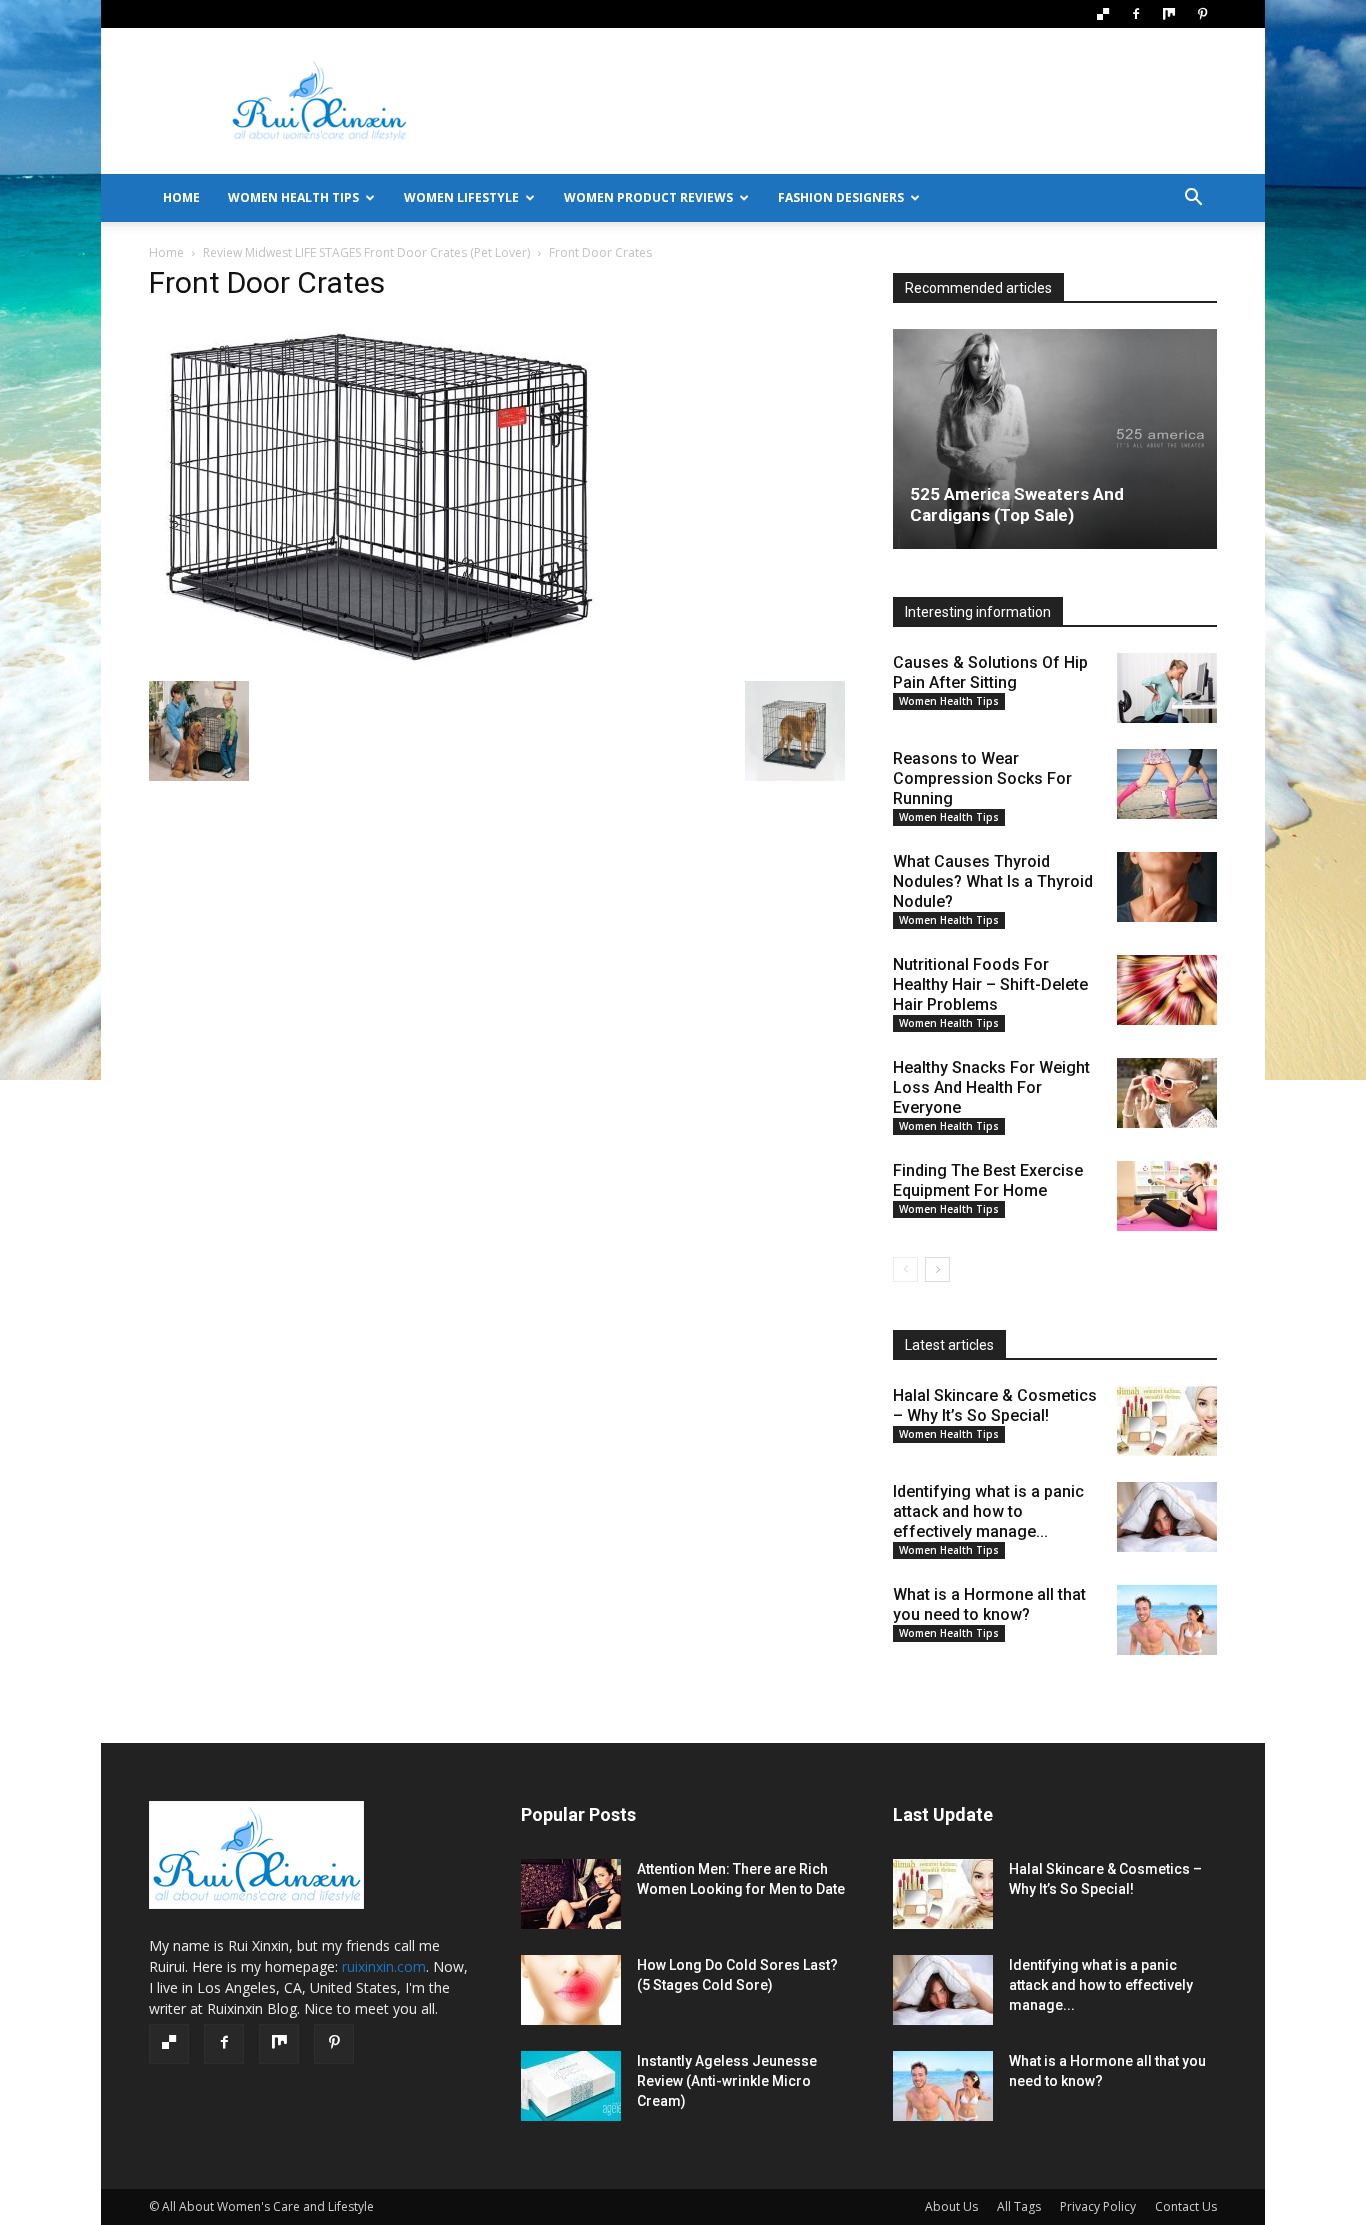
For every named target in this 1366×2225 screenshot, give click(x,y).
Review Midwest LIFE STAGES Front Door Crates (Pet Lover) (366, 252)
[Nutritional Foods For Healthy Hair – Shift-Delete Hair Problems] (1167, 990)
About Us (951, 2206)
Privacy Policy (1098, 2206)
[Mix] (1169, 14)
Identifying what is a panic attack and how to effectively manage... (988, 1511)
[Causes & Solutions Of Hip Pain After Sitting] (1167, 688)
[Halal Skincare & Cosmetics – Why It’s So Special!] (1167, 1421)
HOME (181, 197)
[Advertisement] (853, 101)
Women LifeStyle (461, 197)
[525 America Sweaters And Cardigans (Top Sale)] (1055, 439)
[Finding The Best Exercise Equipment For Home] (1167, 1196)
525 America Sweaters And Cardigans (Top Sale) (1017, 504)
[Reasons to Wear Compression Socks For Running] (1167, 784)
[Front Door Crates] (378, 660)
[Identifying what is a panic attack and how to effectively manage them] (1167, 1517)
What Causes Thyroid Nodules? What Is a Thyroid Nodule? (993, 881)
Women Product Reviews (648, 197)
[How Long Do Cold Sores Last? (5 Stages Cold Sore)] (571, 1990)
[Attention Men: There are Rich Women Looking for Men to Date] (571, 1894)
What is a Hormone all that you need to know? (989, 1604)
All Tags (1019, 2206)
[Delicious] (1103, 14)
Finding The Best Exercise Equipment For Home (988, 1180)
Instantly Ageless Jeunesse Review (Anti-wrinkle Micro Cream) (727, 2081)
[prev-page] (905, 1269)
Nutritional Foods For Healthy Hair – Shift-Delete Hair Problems (990, 984)
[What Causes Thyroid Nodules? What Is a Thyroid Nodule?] (1167, 887)
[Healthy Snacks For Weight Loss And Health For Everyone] (1167, 1093)
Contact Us (1186, 2206)
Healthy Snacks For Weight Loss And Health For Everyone (991, 1087)
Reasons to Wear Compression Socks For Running (982, 778)
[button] (1193, 199)
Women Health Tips (293, 197)
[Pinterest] (1202, 14)
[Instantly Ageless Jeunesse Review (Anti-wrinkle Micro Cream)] (571, 2086)
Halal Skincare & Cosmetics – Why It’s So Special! (995, 1405)
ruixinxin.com (384, 1966)
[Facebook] (1136, 14)
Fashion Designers (841, 197)
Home (166, 252)
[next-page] (937, 1269)
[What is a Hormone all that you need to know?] (1167, 1620)
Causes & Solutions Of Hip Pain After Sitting (990, 672)
